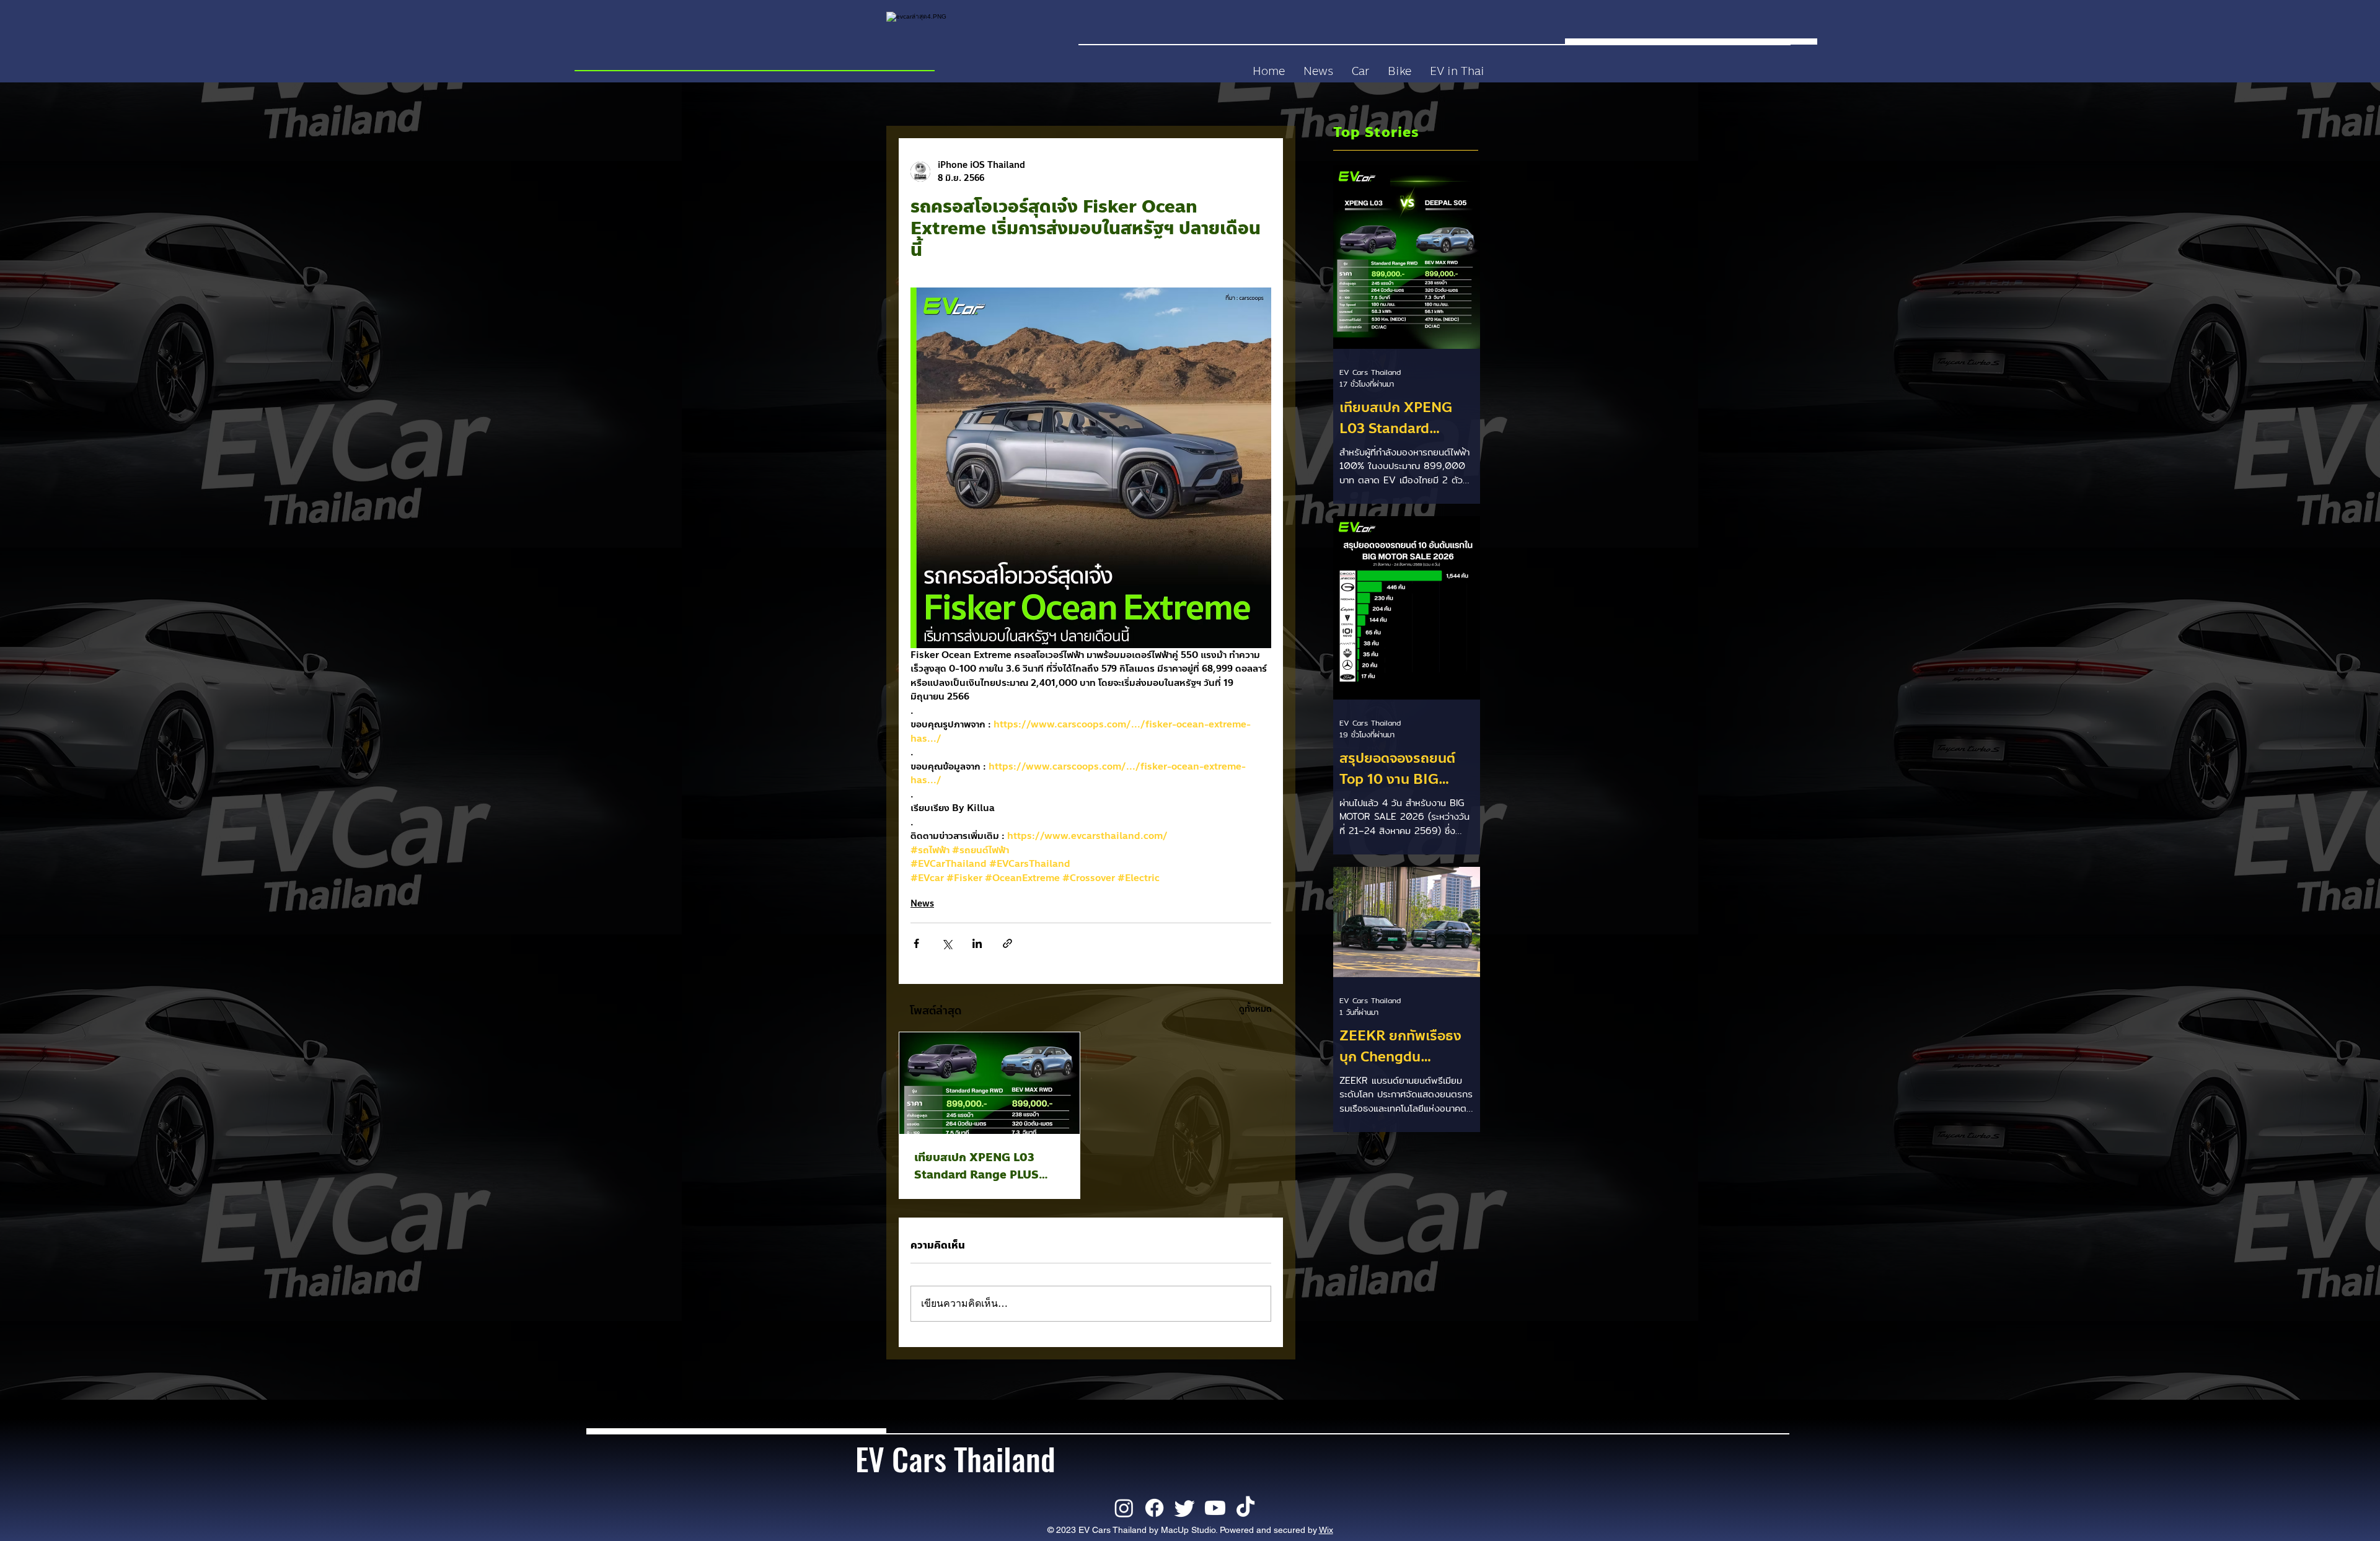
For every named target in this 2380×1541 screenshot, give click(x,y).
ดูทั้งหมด (1255, 1009)
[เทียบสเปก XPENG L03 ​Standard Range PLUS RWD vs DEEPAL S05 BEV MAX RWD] (989, 1083)
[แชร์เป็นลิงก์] (1007, 943)
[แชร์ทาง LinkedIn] (977, 943)
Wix (1326, 1530)
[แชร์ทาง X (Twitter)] (947, 943)
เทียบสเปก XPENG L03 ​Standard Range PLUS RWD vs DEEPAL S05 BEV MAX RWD (987, 1166)
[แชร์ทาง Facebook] (916, 943)
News (922, 904)
